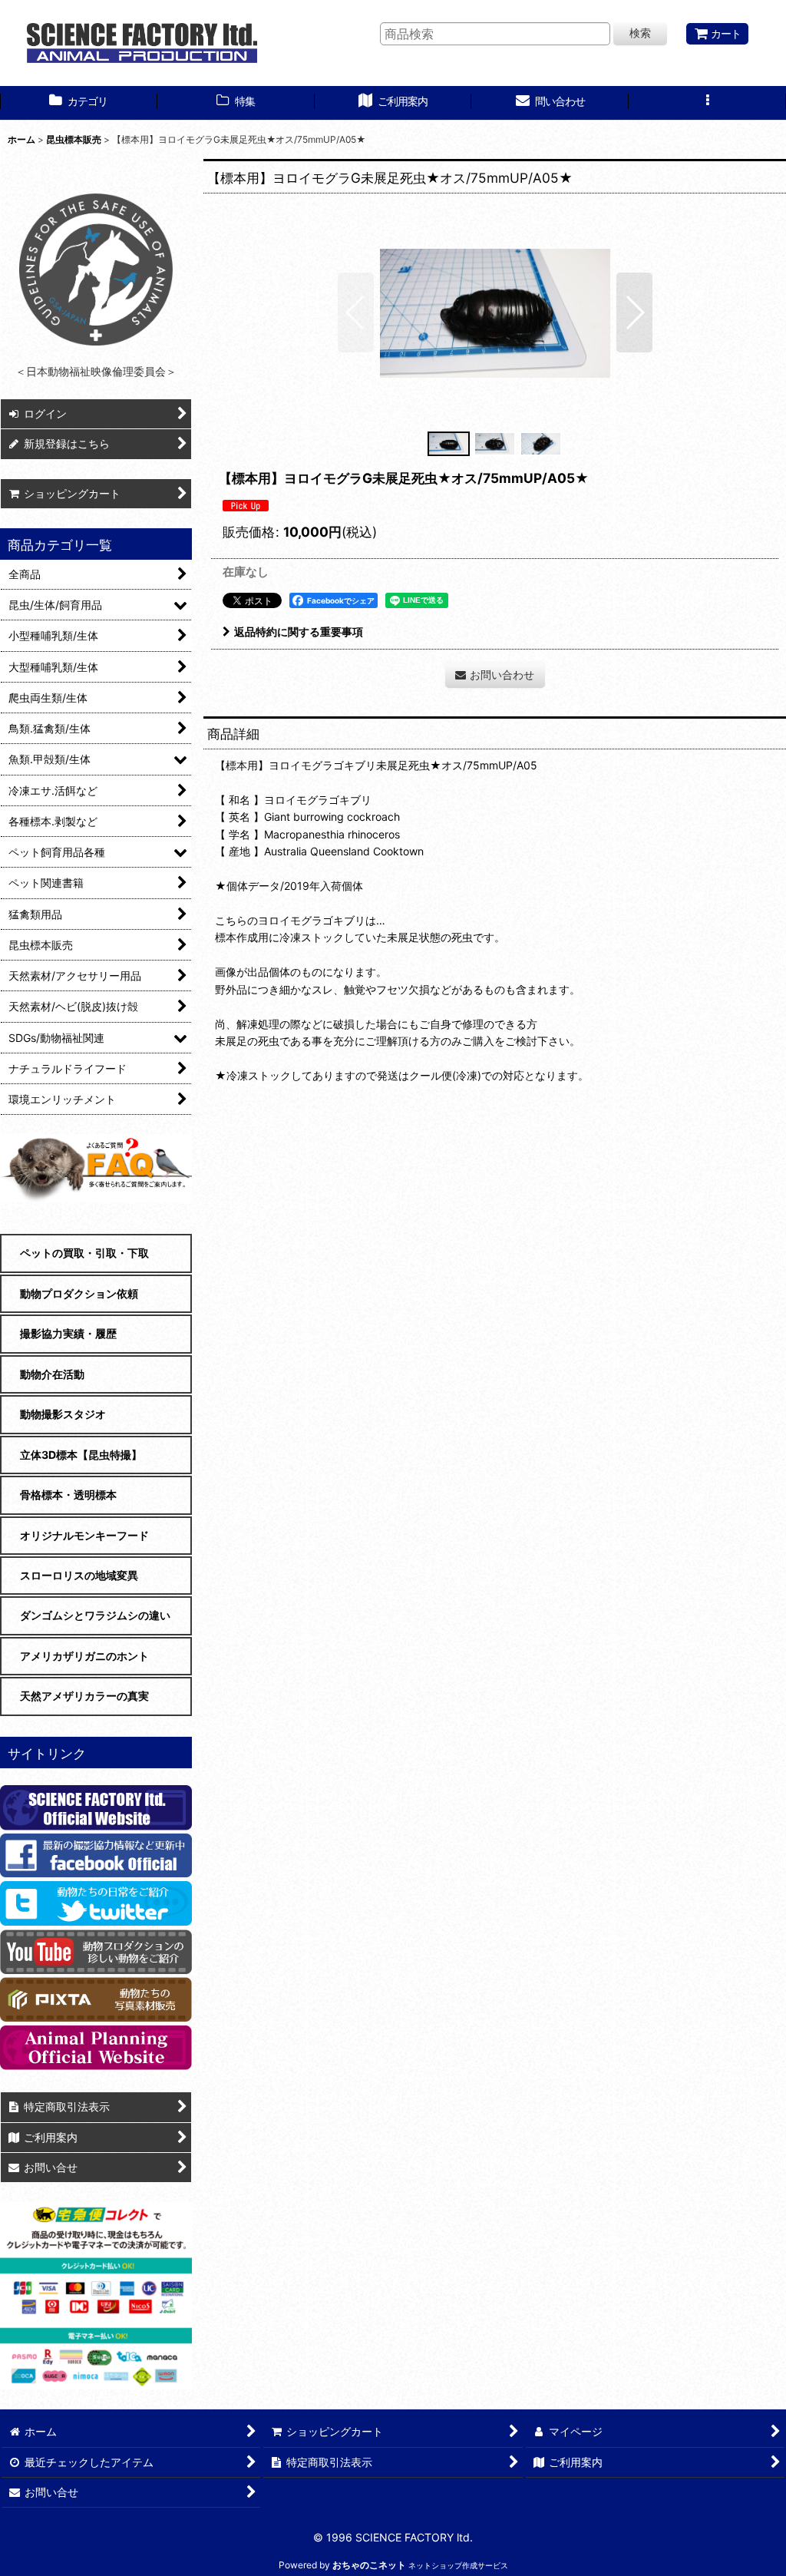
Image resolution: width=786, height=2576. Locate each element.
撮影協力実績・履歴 (68, 1333)
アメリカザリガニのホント (84, 1656)
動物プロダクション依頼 (79, 1293)
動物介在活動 (52, 1374)
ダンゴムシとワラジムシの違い (95, 1615)
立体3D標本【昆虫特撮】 (81, 1455)
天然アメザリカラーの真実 (84, 1696)
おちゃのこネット (369, 2565)
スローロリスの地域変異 (79, 1575)
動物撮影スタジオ (63, 1414)
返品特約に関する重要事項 (299, 632)
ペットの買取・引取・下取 (84, 1253)
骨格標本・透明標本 (68, 1495)
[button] (707, 103)
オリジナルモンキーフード (84, 1535)
